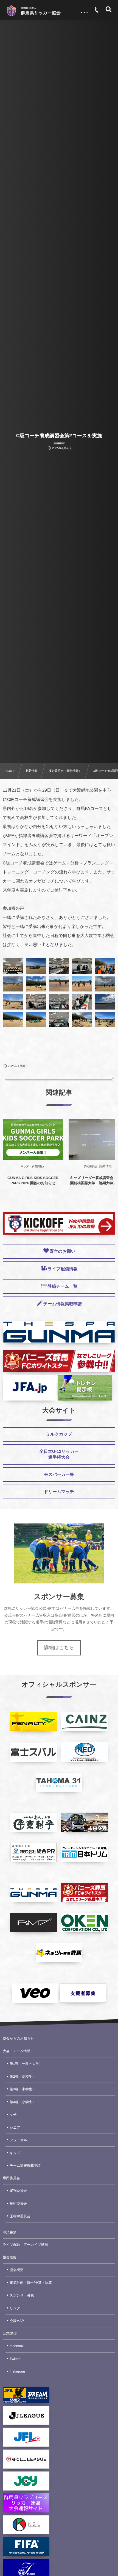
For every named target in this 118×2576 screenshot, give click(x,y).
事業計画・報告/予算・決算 (31, 2283)
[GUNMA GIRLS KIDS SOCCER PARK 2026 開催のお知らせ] (33, 1139)
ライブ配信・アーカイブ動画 (25, 2245)
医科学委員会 (20, 2216)
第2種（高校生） (23, 2077)
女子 (13, 2115)
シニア (15, 2127)
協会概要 (10, 2257)
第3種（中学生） (23, 2089)
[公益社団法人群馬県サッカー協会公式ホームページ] (33, 11)
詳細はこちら (59, 1648)
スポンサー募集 (22, 2295)
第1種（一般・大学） (26, 2064)
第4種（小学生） (23, 2102)
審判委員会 (18, 2191)
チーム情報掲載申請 (25, 2166)
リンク (15, 2308)
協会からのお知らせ (18, 2039)
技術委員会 (18, 2204)
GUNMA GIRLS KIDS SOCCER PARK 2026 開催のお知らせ (33, 1180)
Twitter (15, 2359)
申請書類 (10, 2232)
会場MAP (17, 2321)
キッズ (15, 2153)
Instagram (17, 2371)
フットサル (18, 2140)
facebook (17, 2346)
